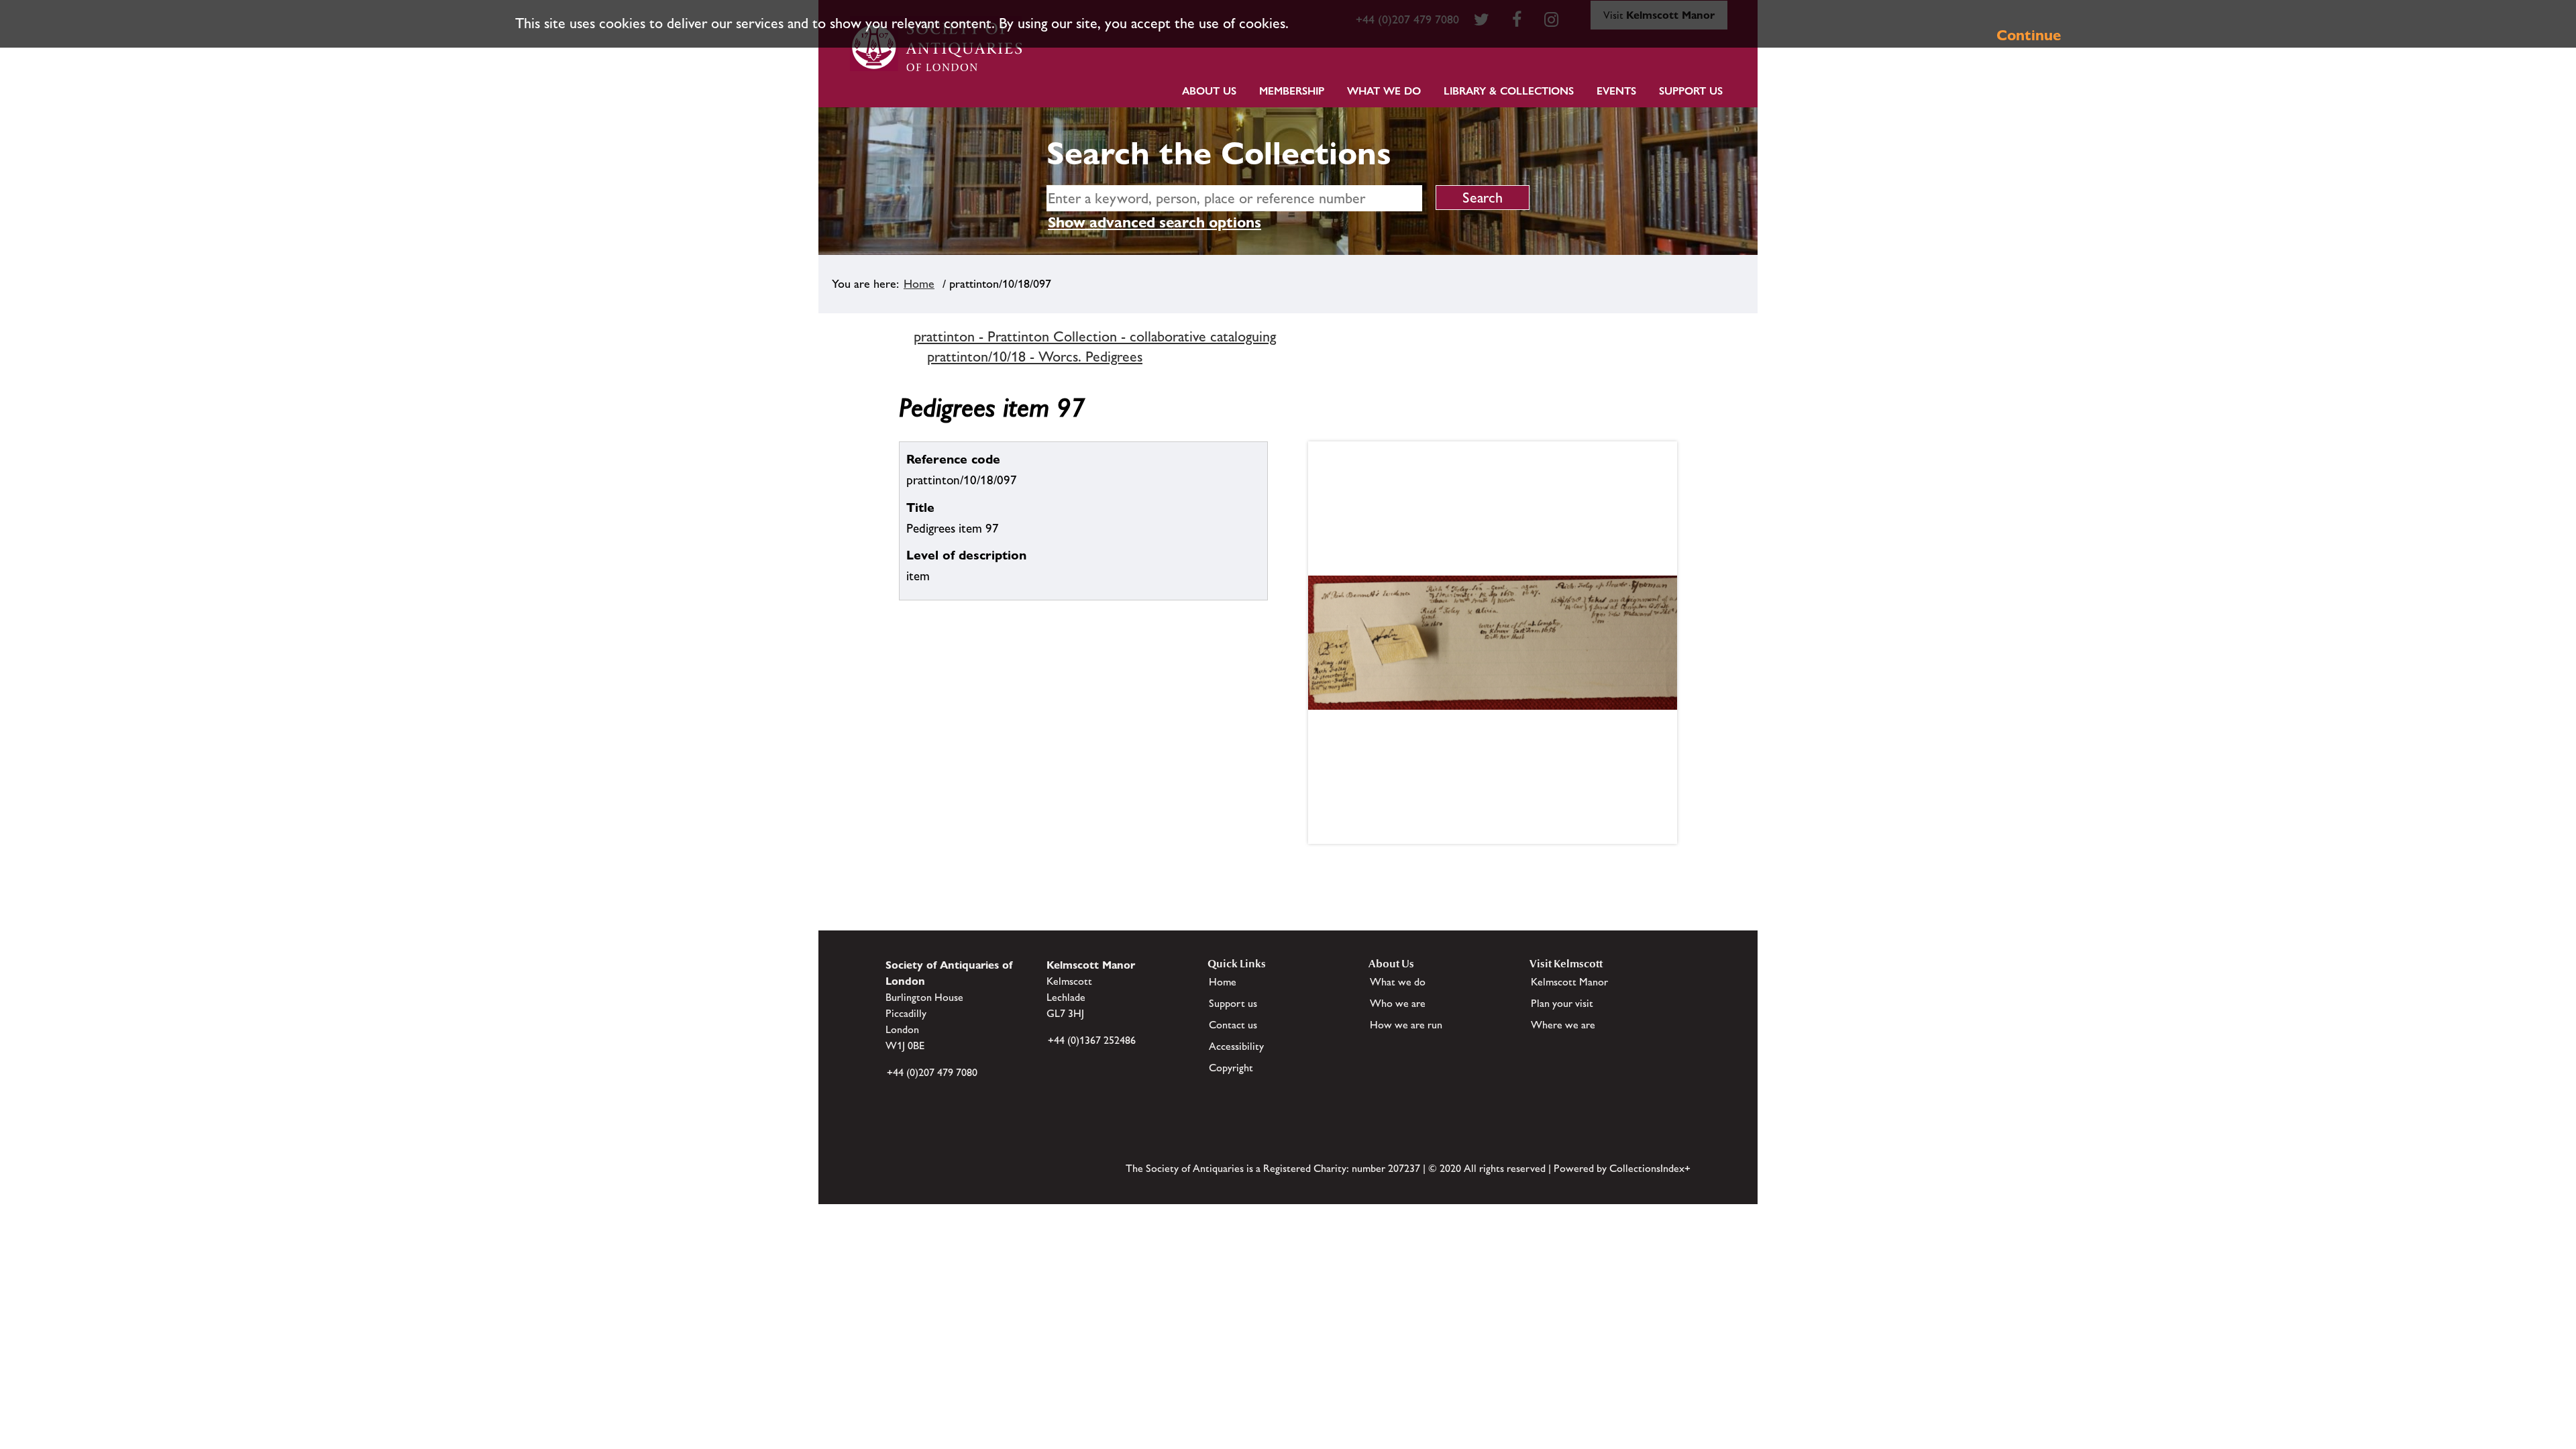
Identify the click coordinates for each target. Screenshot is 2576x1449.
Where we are (1563, 1025)
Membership (1292, 91)
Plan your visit (1562, 1003)
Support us (1233, 1003)
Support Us (1691, 91)
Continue (2029, 35)
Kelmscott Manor (1569, 982)
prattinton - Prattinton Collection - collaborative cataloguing (1095, 336)
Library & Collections (1509, 91)
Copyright (1231, 1068)
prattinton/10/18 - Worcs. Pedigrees (1035, 357)
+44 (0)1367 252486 (1092, 1040)
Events (1616, 91)
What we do (1384, 91)
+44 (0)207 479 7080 (932, 1072)
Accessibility (1236, 1046)
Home (919, 284)
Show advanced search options (1155, 222)
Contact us (1233, 1025)
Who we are (1398, 1003)
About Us (1209, 91)
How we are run (1406, 1025)
